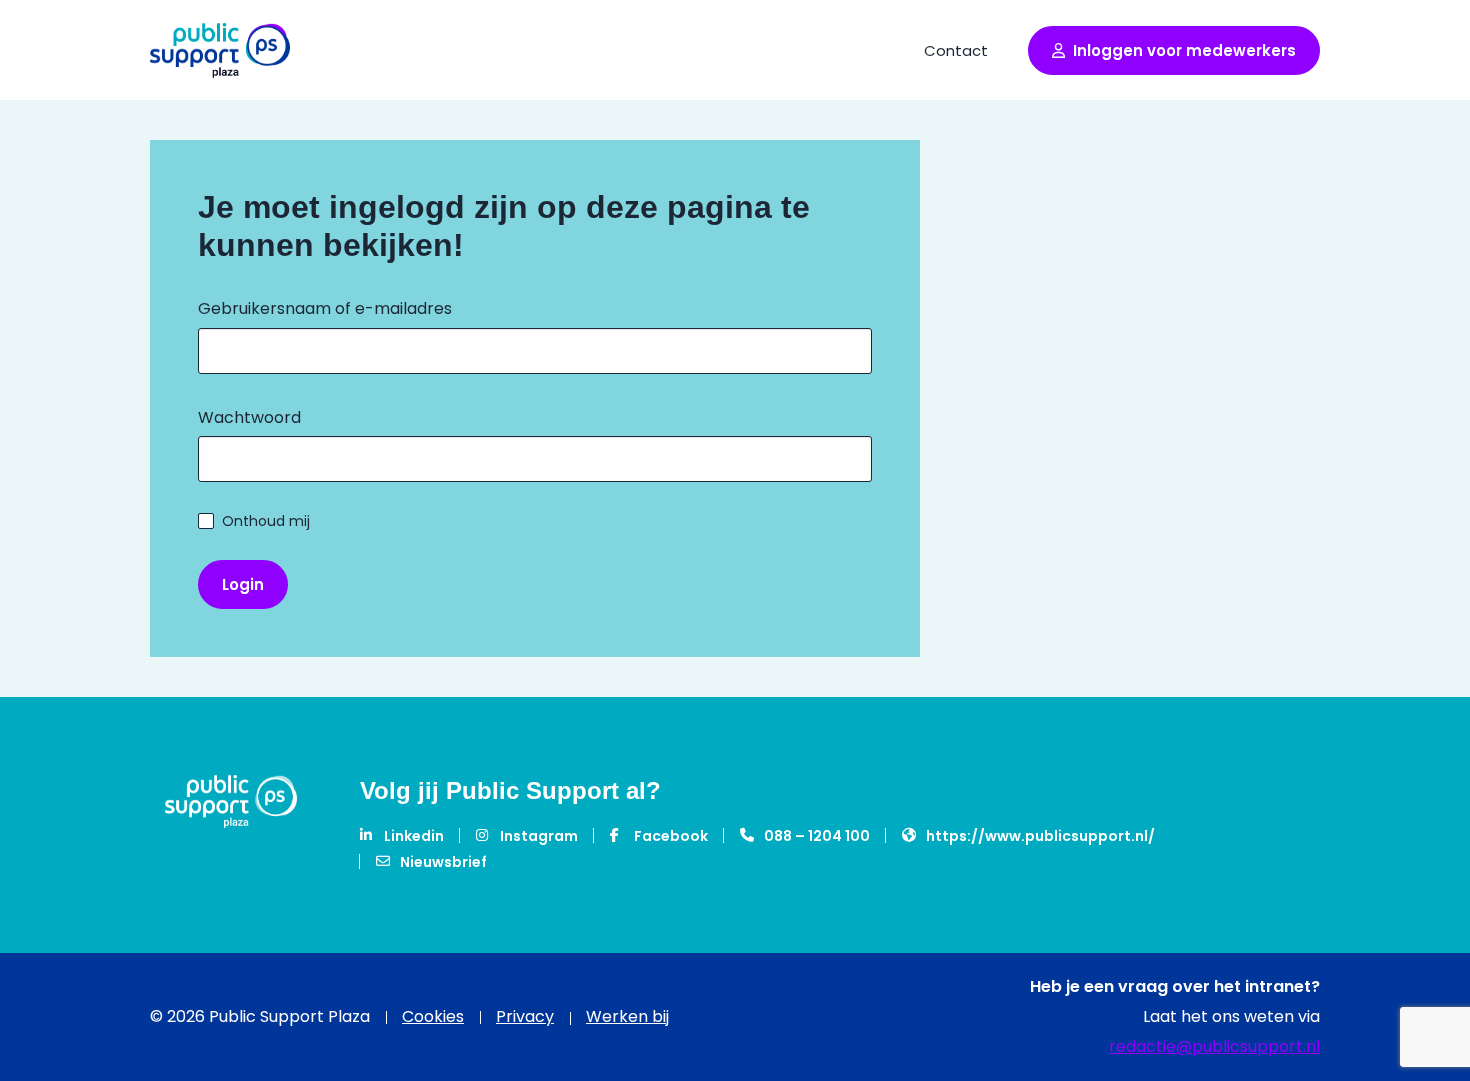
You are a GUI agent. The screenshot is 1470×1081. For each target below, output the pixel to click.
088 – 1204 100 (817, 836)
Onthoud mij (266, 521)
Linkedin (414, 836)
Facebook (671, 836)
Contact (956, 50)
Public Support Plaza (220, 50)
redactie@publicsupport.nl (1214, 1046)
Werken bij (627, 1016)
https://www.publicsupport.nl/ (1040, 836)
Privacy (525, 1017)
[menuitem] (956, 49)
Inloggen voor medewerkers (1184, 50)
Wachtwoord (249, 417)
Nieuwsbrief (443, 862)
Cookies (433, 1017)
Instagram (539, 836)
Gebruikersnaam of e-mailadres (325, 308)
